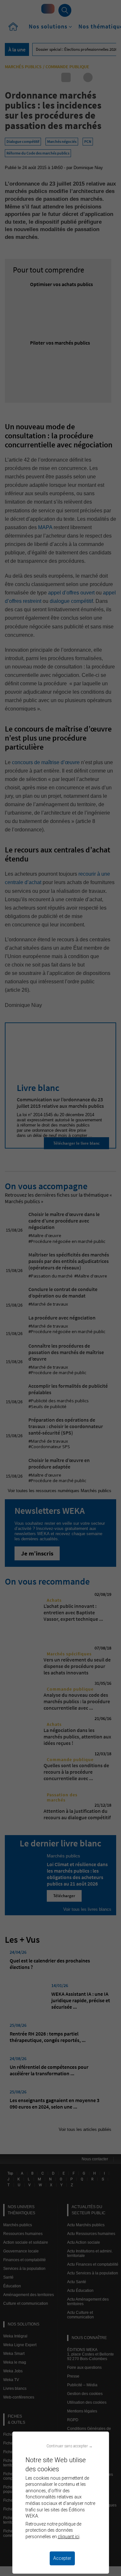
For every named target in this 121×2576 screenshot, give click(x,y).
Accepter (62, 2558)
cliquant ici (69, 2537)
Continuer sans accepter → (70, 2446)
